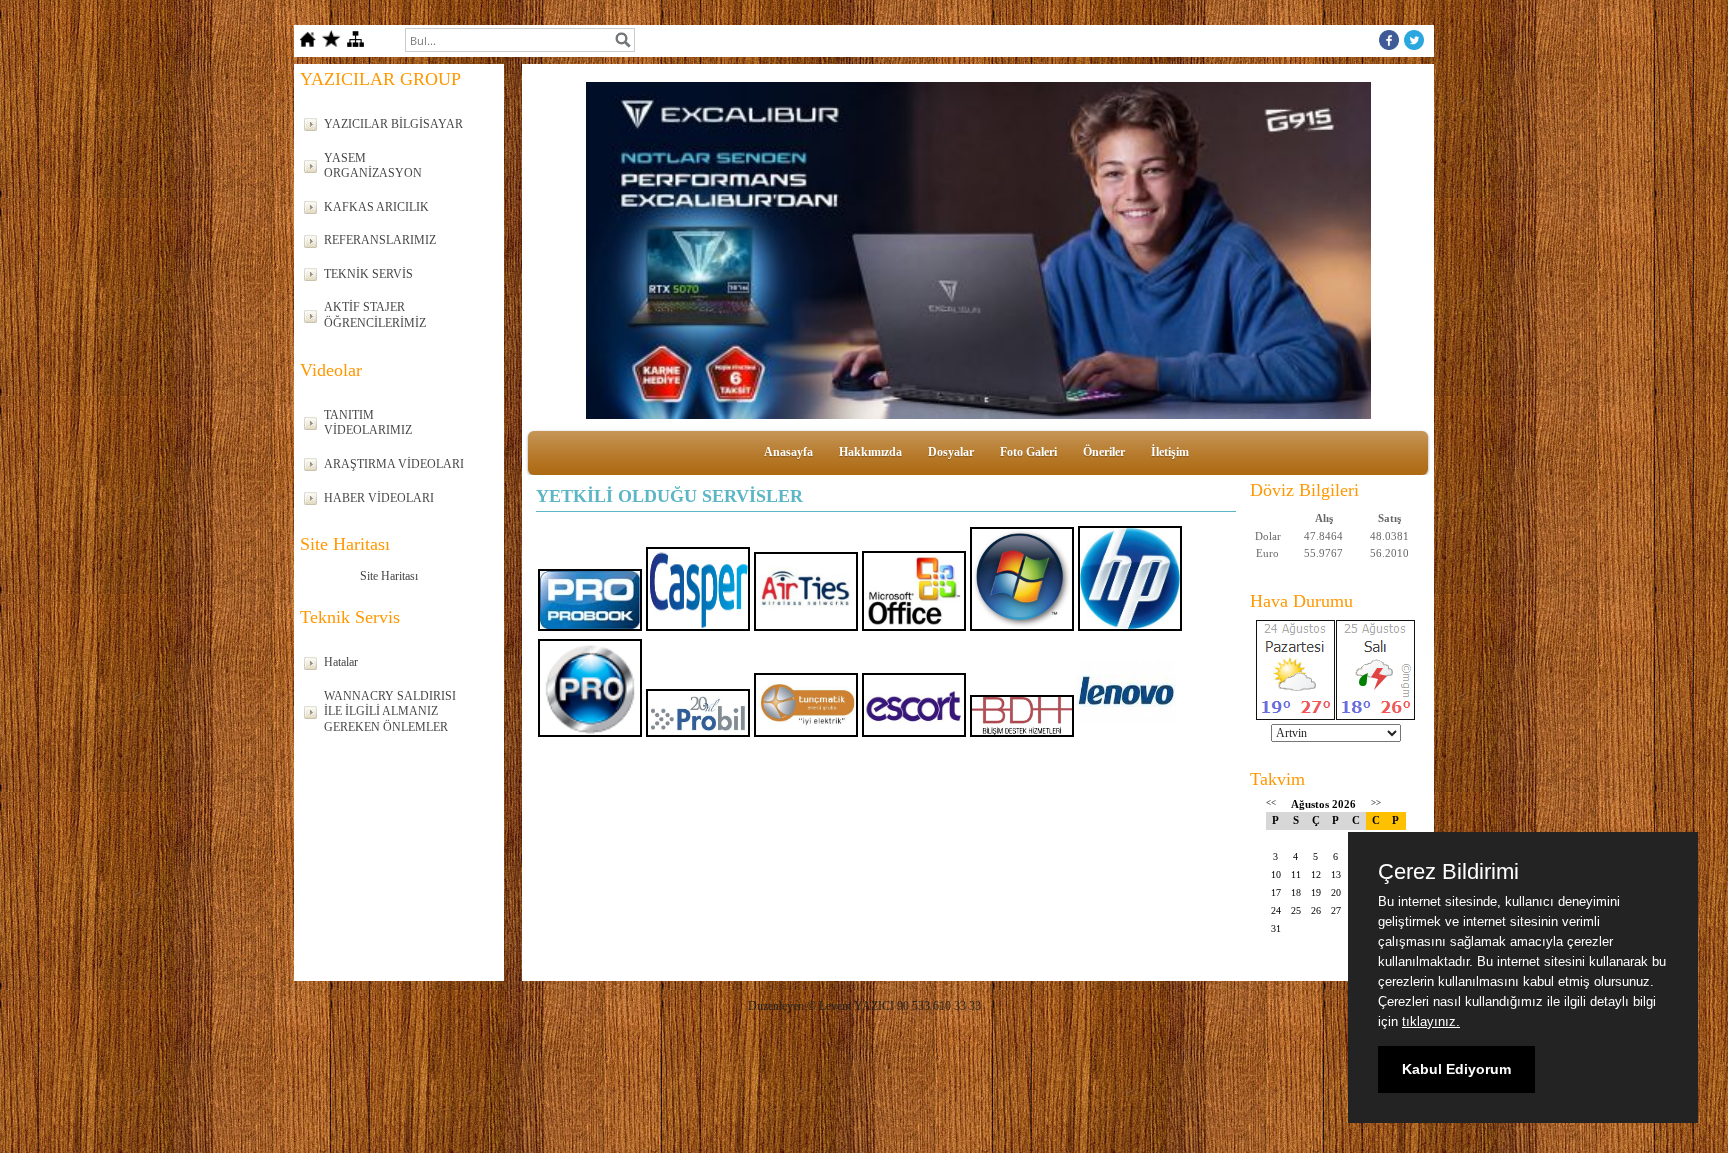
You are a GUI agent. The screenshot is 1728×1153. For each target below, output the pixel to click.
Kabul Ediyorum (1456, 1069)
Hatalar (341, 662)
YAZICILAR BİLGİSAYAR (393, 124)
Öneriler (1104, 452)
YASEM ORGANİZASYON (373, 166)
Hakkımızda (870, 452)
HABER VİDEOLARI (379, 498)
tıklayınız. (1431, 1021)
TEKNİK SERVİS (368, 274)
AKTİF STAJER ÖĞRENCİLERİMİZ (375, 315)
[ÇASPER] (978, 250)
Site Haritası (389, 576)
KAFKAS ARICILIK (376, 207)
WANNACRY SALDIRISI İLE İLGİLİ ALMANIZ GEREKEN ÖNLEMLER (390, 711)
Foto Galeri (1028, 452)
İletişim (1170, 452)
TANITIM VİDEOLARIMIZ (368, 423)
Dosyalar (951, 452)
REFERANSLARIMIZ (380, 240)
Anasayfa (788, 452)
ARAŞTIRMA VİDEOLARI (394, 464)
